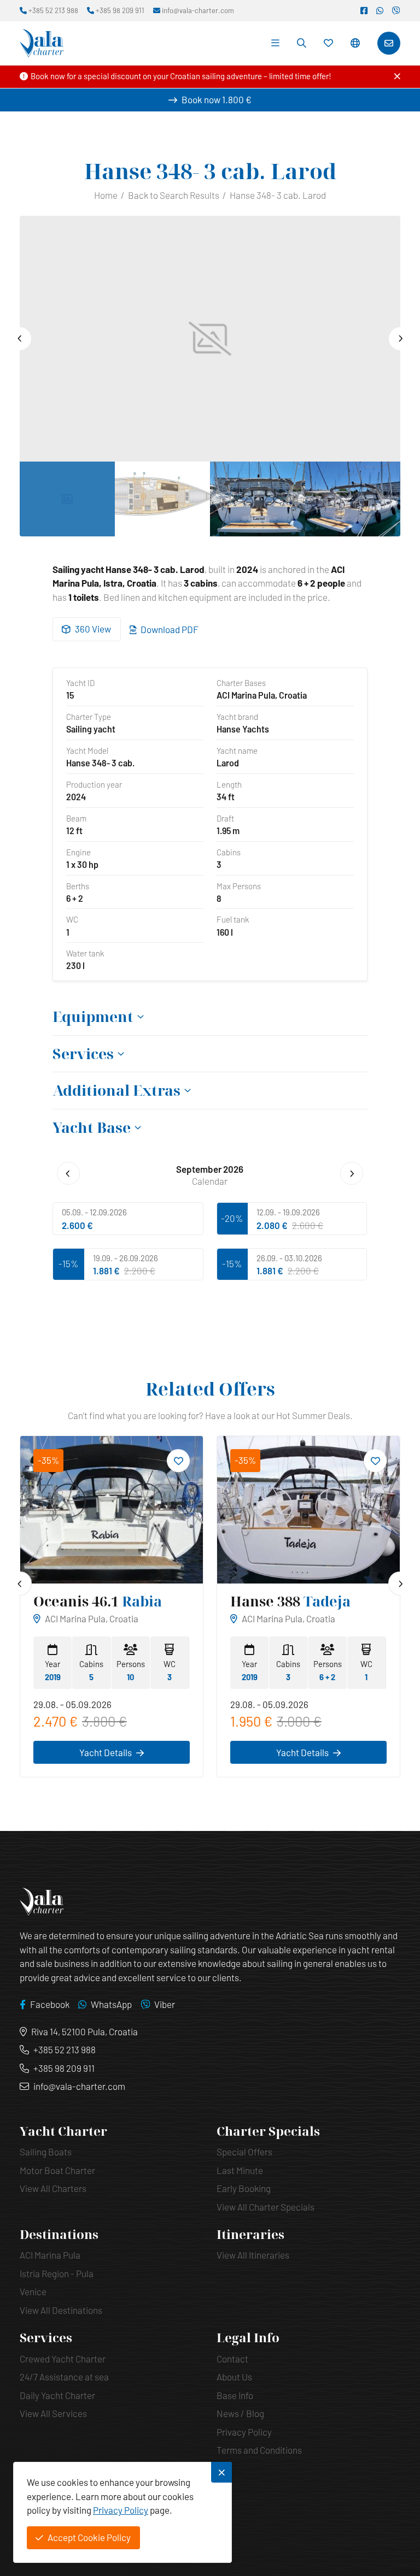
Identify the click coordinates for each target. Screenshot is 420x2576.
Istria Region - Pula (57, 2273)
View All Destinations (61, 2310)
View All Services (53, 2413)
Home (106, 195)
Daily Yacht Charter (57, 2395)
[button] (355, 43)
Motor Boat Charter (57, 2170)
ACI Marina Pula (50, 2255)
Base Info (235, 2395)
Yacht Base (92, 1128)
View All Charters (53, 2188)
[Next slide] (400, 339)
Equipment (93, 1017)
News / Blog (240, 2413)
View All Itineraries (253, 2255)
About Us (234, 2377)
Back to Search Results (174, 195)
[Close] (397, 76)
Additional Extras (116, 1091)
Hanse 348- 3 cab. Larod (278, 195)
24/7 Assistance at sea (64, 2377)
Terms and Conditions (259, 2450)
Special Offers (244, 2152)
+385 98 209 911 (64, 2068)
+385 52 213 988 (65, 2049)
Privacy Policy (244, 2432)
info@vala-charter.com (79, 2086)
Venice (33, 2291)
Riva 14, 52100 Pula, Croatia (84, 2031)
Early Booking (244, 2188)
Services (83, 1054)
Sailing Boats (46, 2152)
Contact (232, 2359)
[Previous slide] (20, 339)
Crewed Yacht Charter (63, 2359)
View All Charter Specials (266, 2207)
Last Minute (240, 2170)
